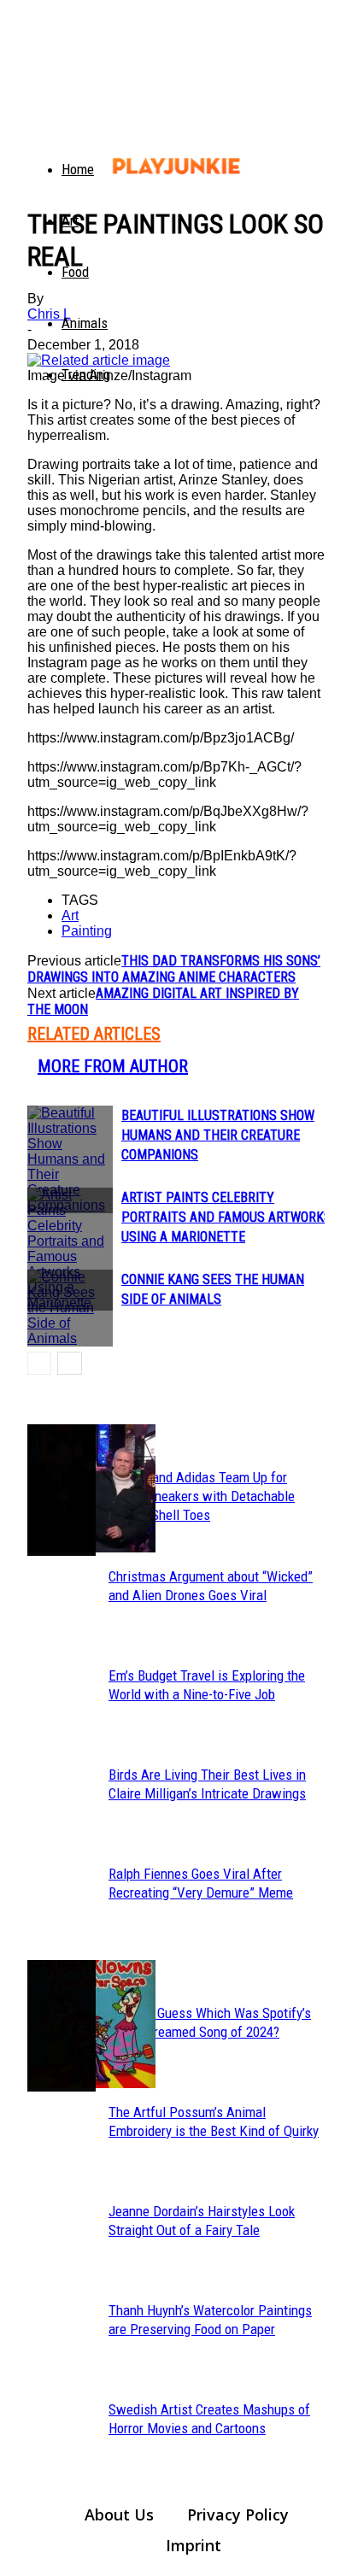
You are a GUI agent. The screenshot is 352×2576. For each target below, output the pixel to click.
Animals (85, 323)
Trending (86, 374)
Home (78, 169)
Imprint (194, 2545)
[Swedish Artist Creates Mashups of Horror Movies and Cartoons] (62, 2026)
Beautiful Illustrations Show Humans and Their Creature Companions (218, 1135)
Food (75, 272)
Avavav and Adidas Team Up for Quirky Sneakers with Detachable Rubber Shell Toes (202, 1496)
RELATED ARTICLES (94, 1034)
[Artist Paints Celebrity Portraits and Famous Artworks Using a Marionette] (70, 1249)
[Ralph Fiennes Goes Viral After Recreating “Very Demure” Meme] (62, 1490)
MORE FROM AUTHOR (113, 1066)
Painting (87, 931)
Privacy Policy (238, 2514)
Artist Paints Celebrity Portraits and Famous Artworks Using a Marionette (226, 1217)
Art (70, 220)
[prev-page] (39, 1363)
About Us (119, 2514)
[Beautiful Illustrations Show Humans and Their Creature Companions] (70, 1159)
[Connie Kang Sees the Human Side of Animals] (70, 1308)
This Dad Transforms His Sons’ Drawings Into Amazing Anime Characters (174, 969)
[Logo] (38, 154)
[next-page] (70, 1363)
